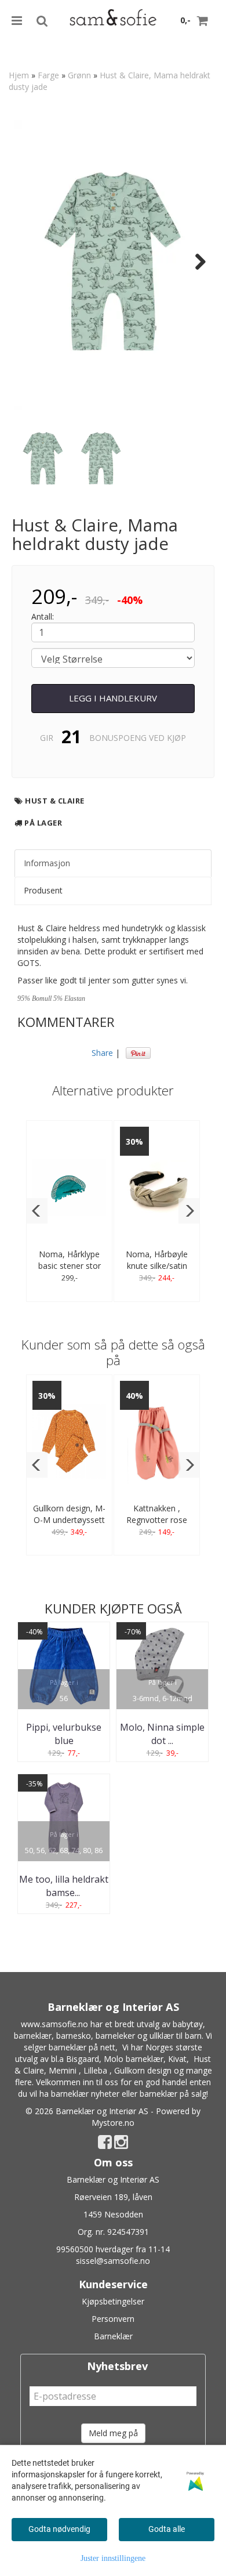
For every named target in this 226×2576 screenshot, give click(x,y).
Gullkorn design (143, 2070)
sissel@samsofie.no (113, 2261)
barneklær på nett (82, 2047)
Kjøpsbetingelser (113, 2301)
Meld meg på (113, 2433)
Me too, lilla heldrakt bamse (64, 1886)
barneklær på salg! (174, 2094)
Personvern (113, 2319)
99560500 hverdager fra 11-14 (113, 2249)
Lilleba (95, 2070)
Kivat (177, 2059)
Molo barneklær (134, 2059)
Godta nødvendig (59, 2529)
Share (102, 1053)
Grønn (79, 75)
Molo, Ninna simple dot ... (162, 1734)
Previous (31, 262)
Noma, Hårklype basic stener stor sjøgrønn (70, 1266)
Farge (48, 75)
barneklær (33, 2036)
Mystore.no (113, 2123)
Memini (63, 2070)
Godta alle (167, 2529)
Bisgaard (83, 2059)
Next (195, 262)
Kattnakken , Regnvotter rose (157, 1514)
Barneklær (113, 2336)
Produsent (43, 890)
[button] (37, 1211)
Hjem (19, 75)
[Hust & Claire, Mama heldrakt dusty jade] (113, 261)
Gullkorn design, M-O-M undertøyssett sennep (69, 1520)
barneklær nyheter (85, 2094)
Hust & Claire (55, 801)
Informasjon (47, 863)
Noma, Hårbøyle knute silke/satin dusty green (157, 1266)
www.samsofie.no (54, 2024)
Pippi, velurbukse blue (64, 1734)
